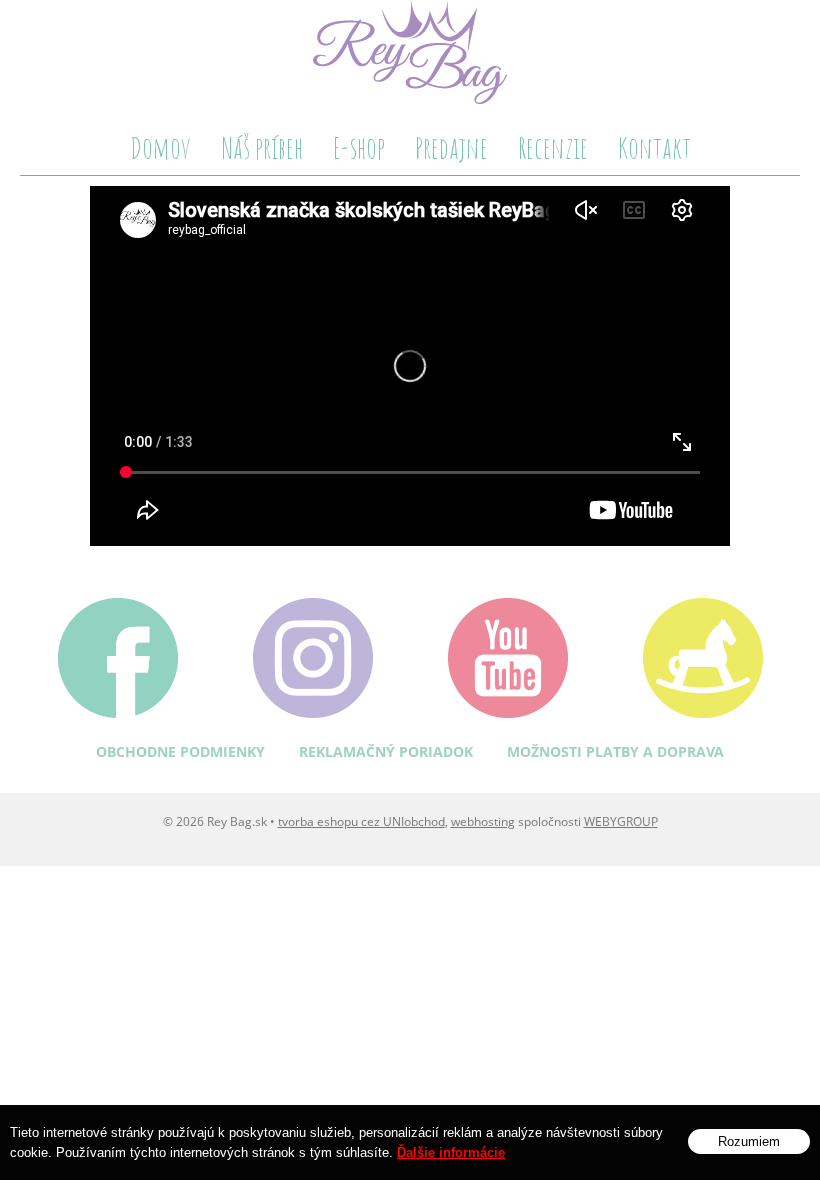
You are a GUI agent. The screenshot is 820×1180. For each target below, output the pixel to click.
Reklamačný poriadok (386, 751)
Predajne (451, 147)
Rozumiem (749, 1141)
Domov (160, 147)
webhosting (483, 821)
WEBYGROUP (621, 821)
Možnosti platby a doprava (615, 751)
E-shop (359, 147)
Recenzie (553, 147)
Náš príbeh (262, 147)
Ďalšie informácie (451, 1152)
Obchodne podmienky (180, 751)
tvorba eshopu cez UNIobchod (361, 821)
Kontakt (654, 147)
